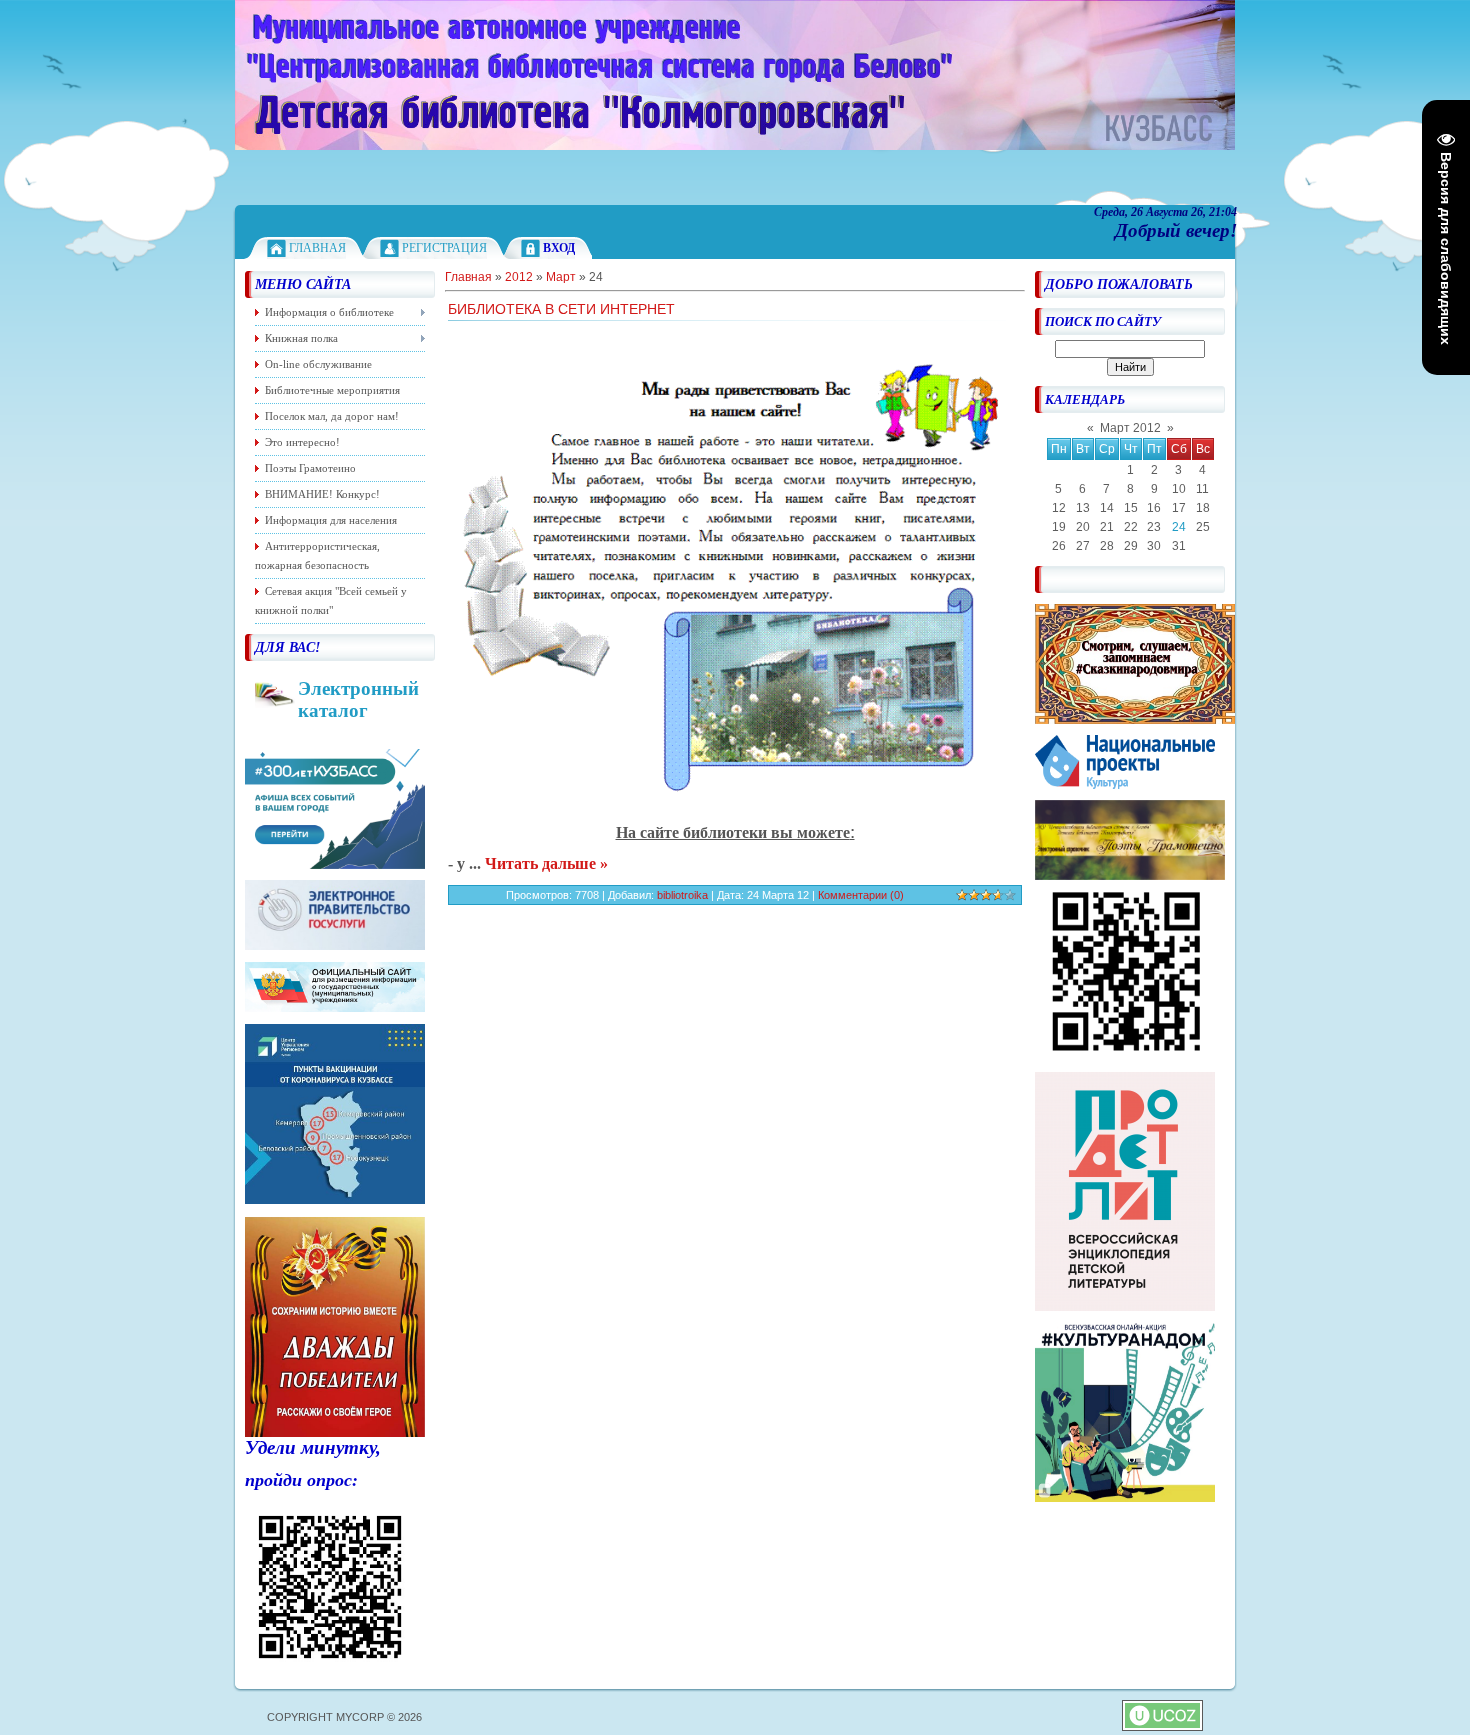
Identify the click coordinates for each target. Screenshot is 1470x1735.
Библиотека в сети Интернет (561, 309)
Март (561, 277)
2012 (519, 277)
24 (1179, 527)
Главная (317, 248)
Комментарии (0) (861, 895)
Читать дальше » (546, 863)
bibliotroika (682, 895)
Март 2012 (1130, 428)
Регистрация (444, 248)
